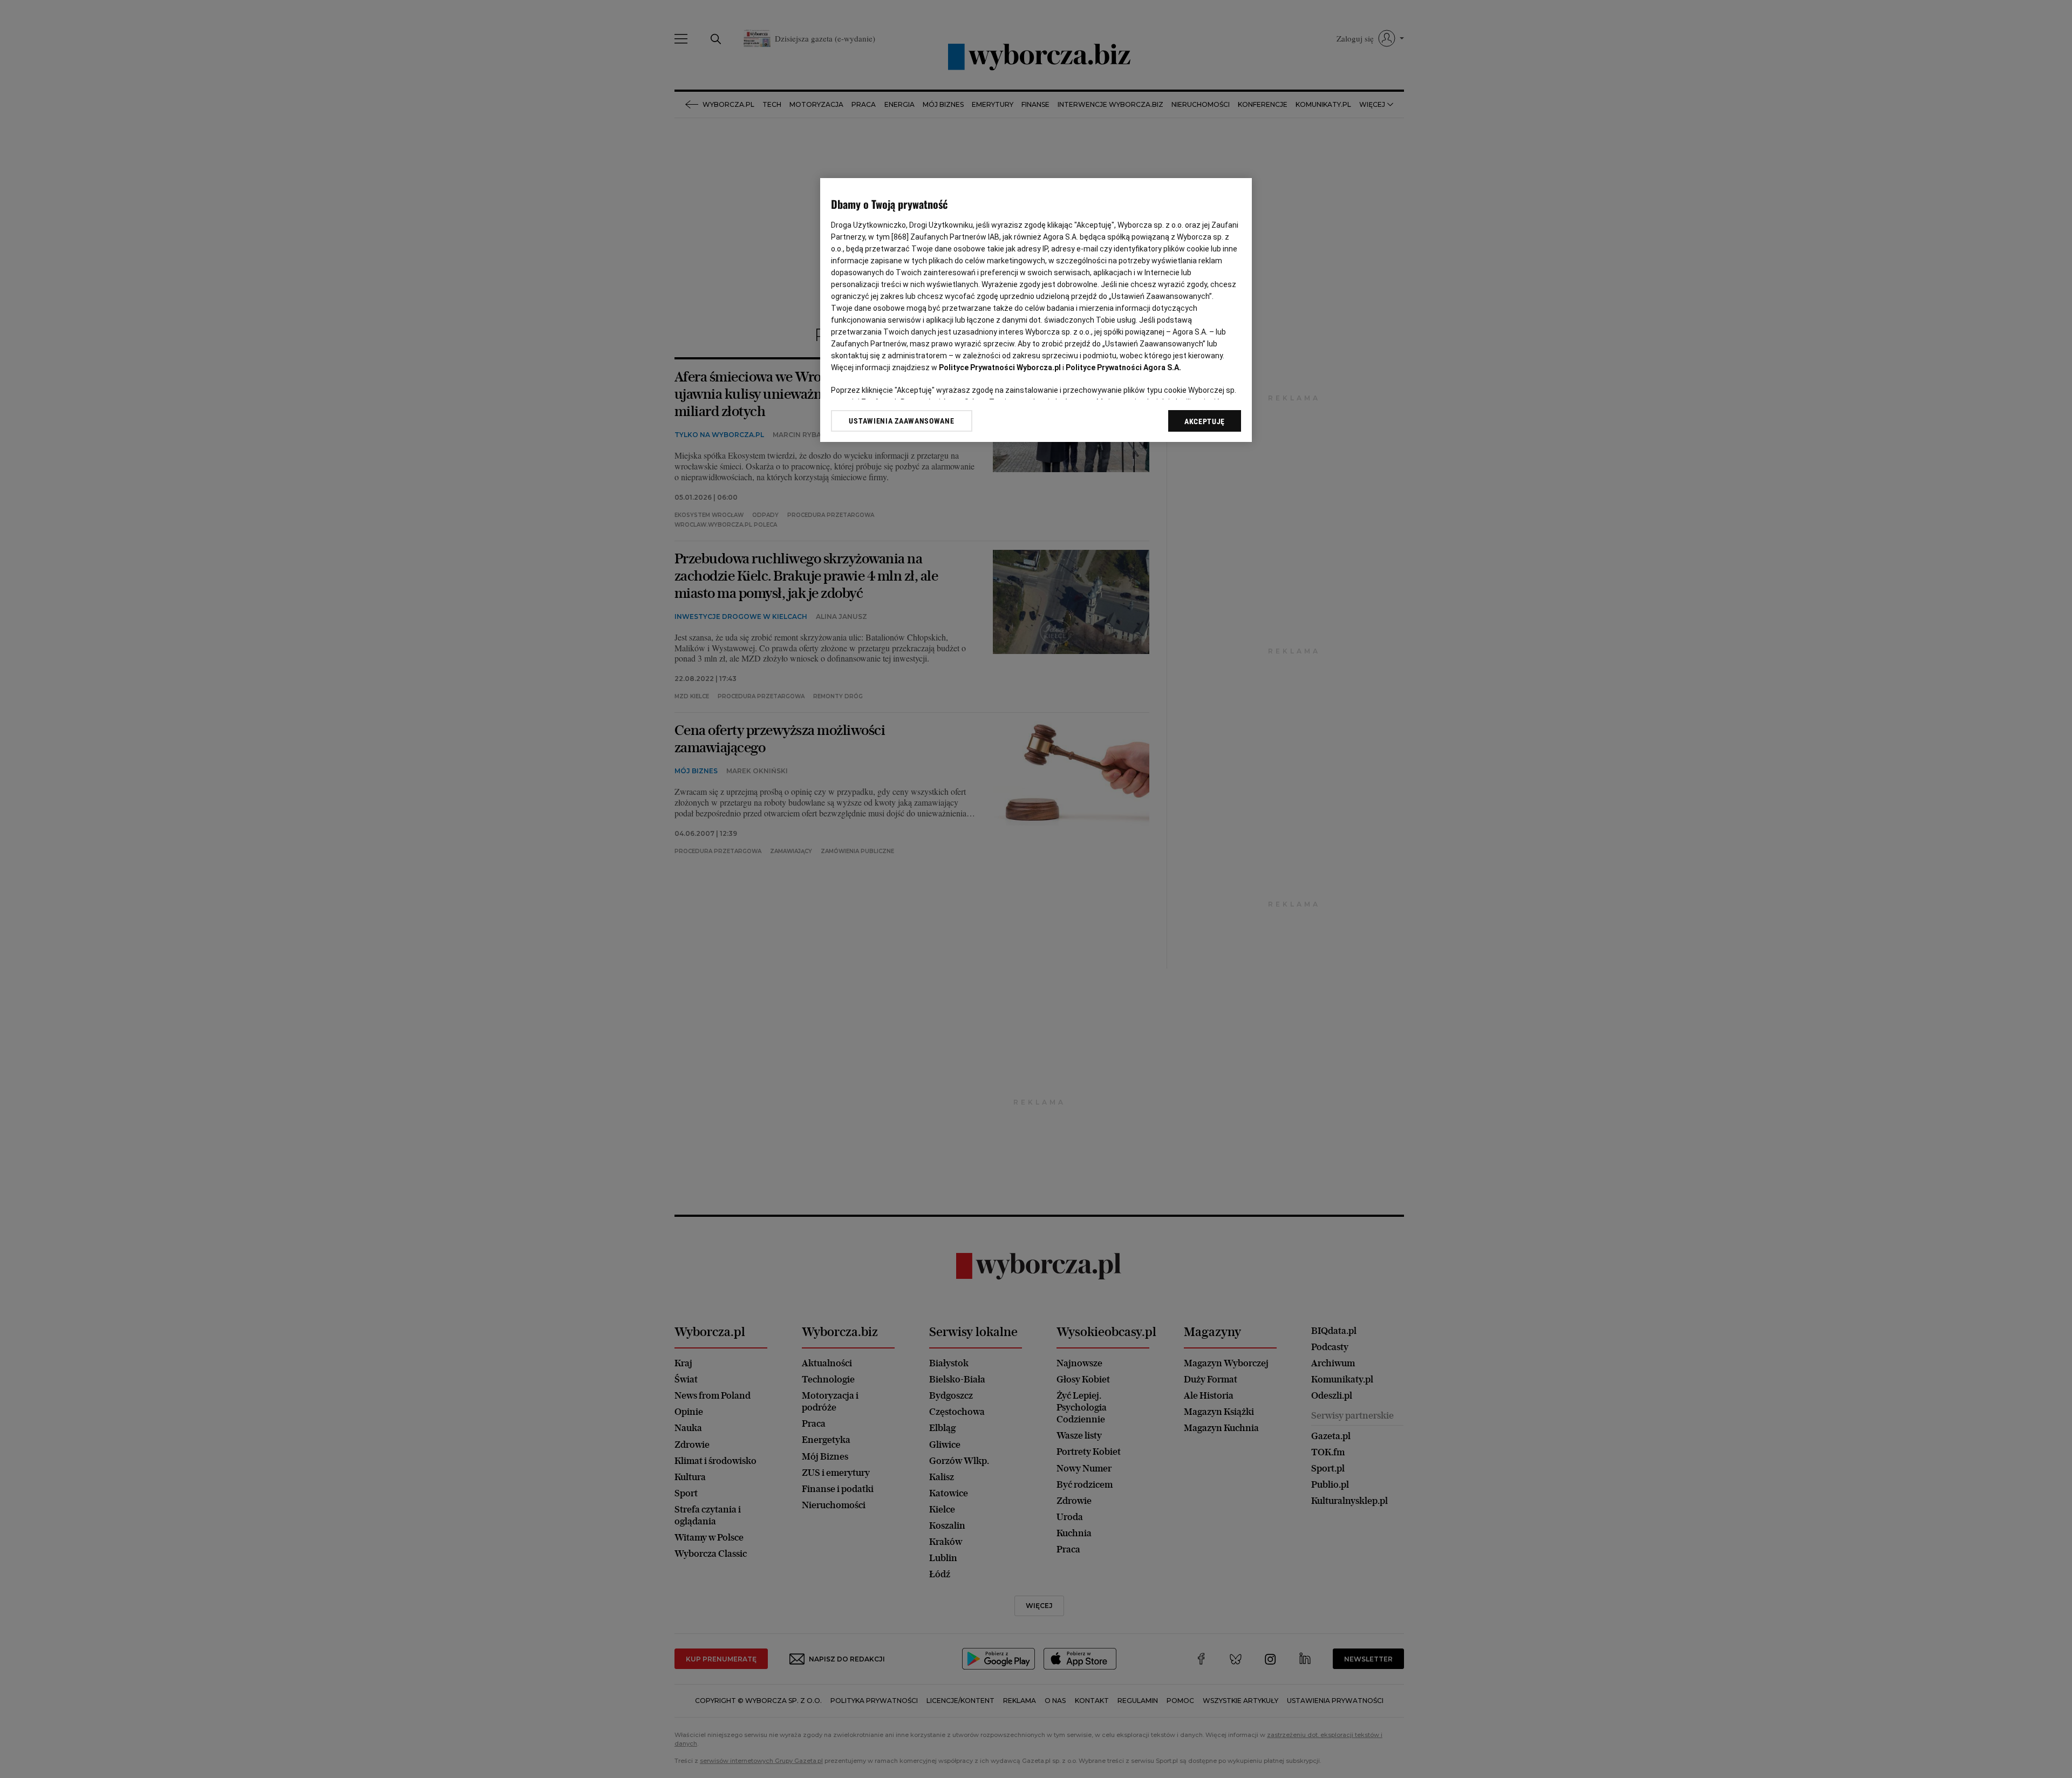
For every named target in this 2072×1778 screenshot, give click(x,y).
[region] (1036, 310)
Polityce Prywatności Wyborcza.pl (1000, 367)
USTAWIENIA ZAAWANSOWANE (901, 420)
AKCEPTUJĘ (1205, 421)
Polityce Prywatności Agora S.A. (1123, 367)
